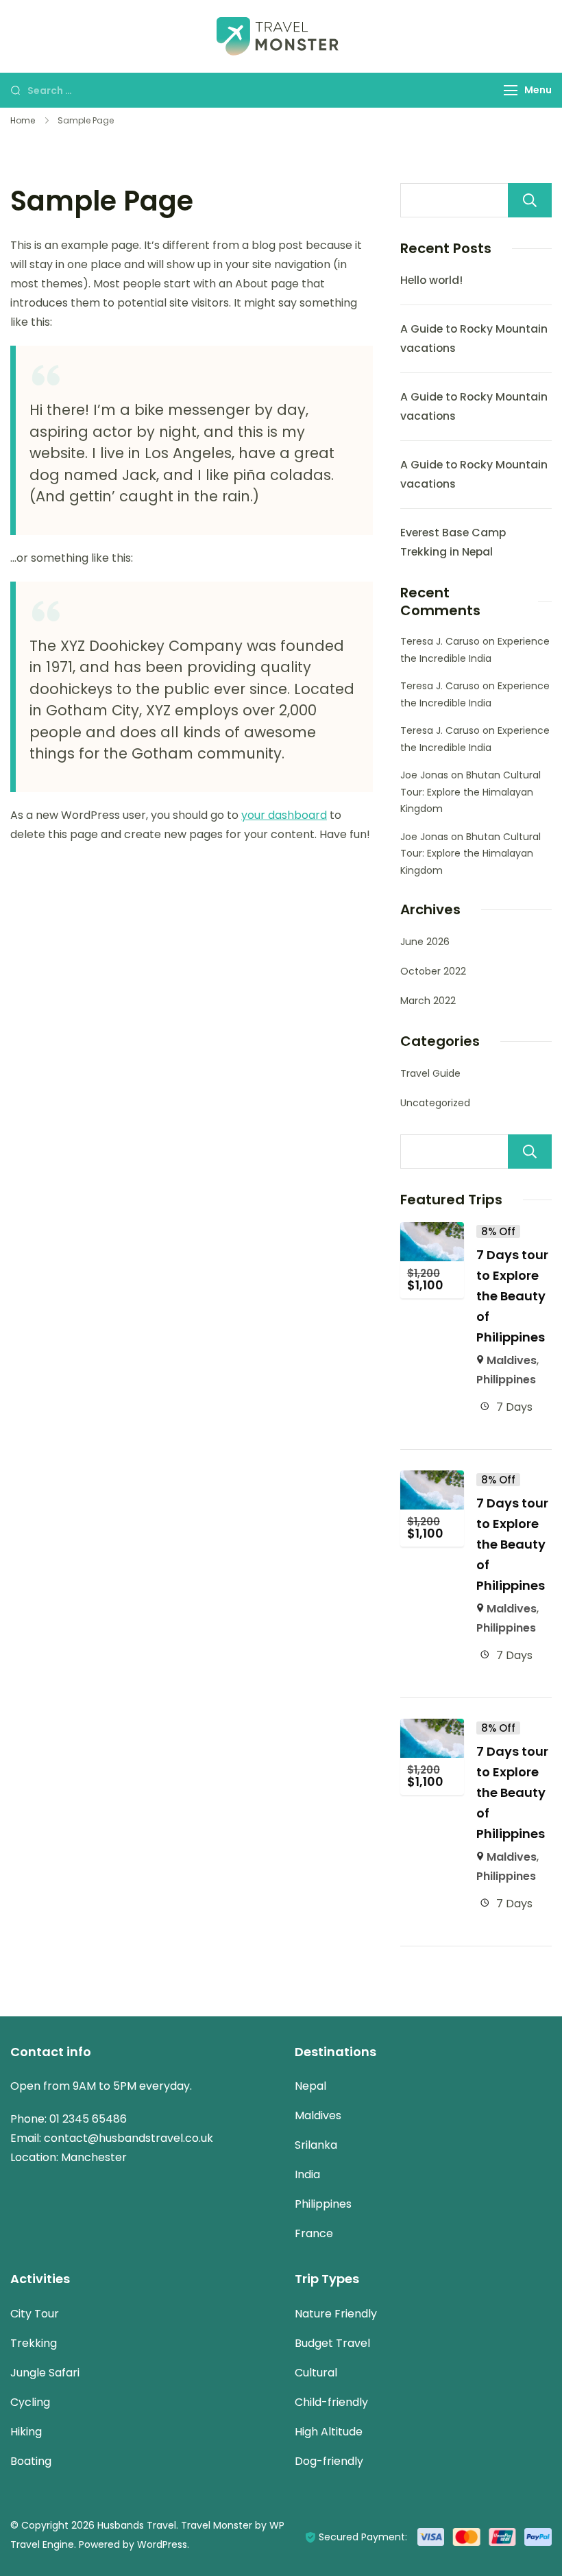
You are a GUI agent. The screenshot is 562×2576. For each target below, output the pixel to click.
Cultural (316, 2373)
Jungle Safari (45, 2373)
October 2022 (433, 971)
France (314, 2233)
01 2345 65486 (88, 2119)
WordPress (162, 2544)
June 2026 (425, 942)
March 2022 (428, 1001)
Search (530, 200)
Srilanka (316, 2145)
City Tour (35, 2314)
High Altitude (329, 2432)
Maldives (512, 1360)
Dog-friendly (329, 2461)
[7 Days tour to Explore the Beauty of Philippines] (432, 1231)
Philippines (506, 1380)
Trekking (34, 2343)
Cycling (30, 2402)
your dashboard (284, 815)
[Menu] (511, 90)
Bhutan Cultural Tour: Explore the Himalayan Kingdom (471, 792)
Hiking (26, 2432)
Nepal (310, 2086)
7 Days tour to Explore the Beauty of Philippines (512, 1296)
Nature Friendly (336, 2314)
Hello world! (431, 280)
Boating (31, 2461)
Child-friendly (331, 2402)
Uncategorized (435, 1103)
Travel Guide (430, 1073)
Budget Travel (332, 2343)
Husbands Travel (137, 2525)
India (307, 2174)
